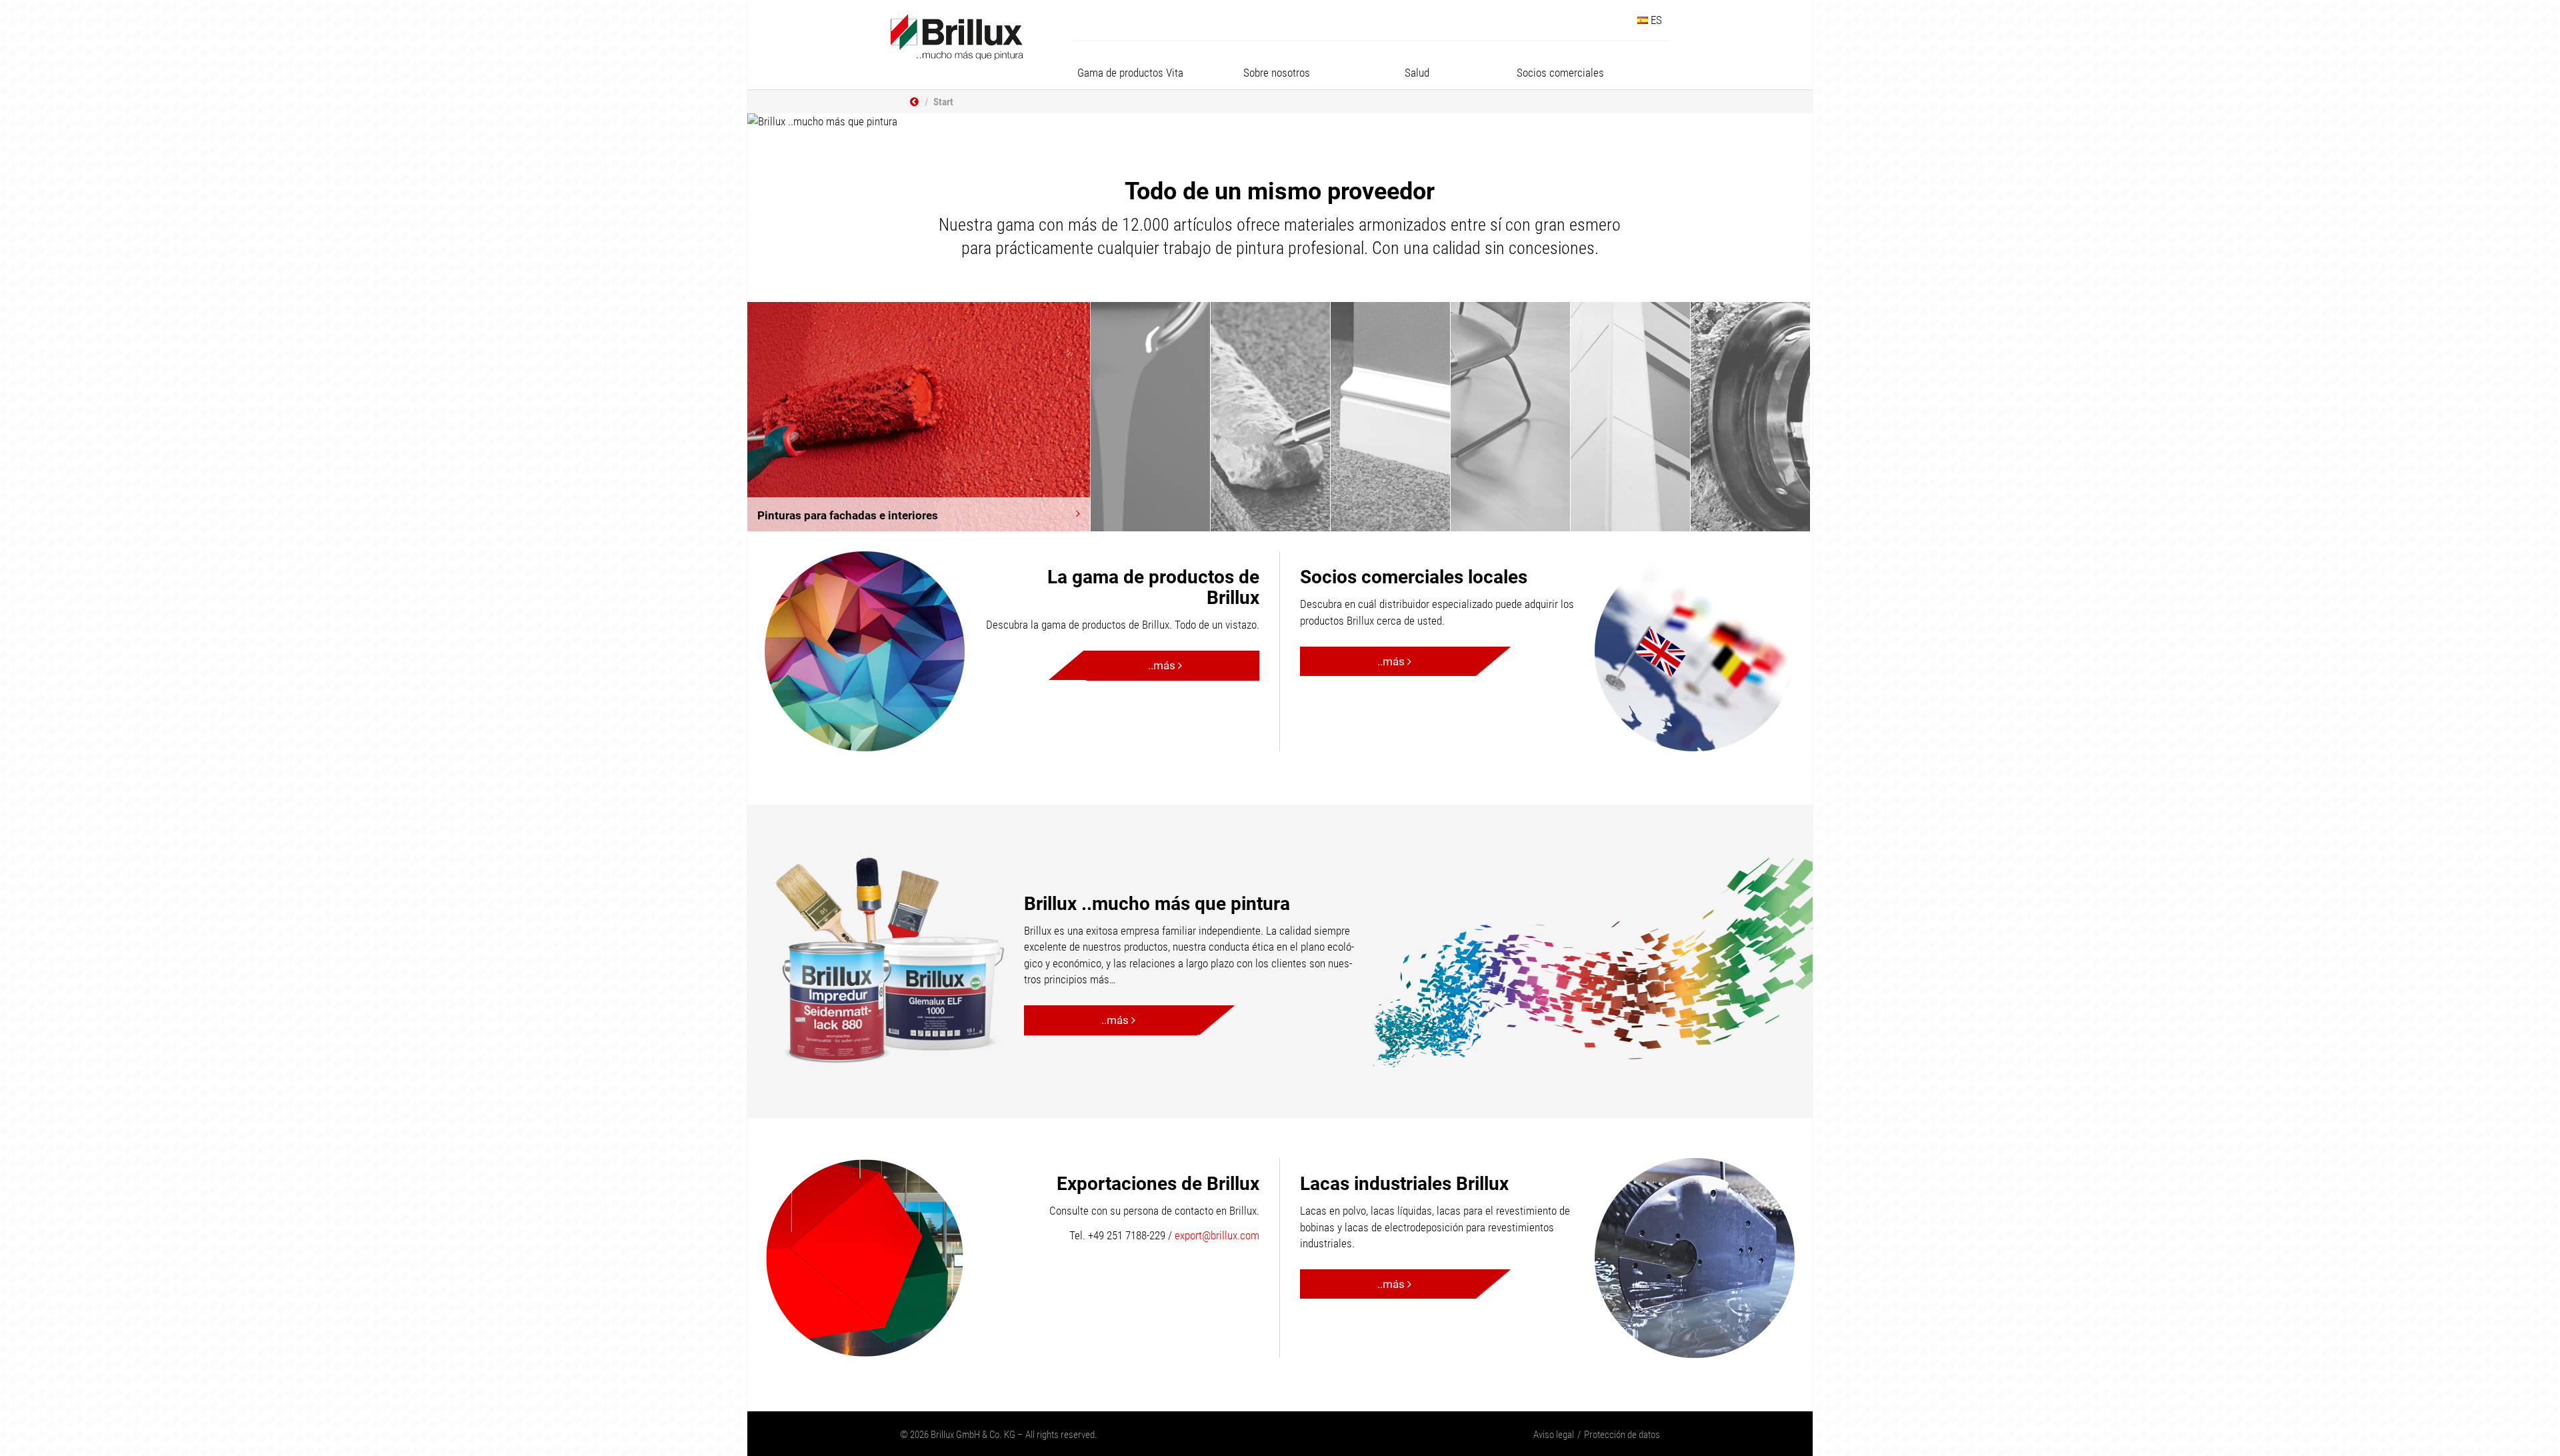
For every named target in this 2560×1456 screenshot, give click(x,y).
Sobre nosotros (1277, 73)
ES (1655, 20)
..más (1163, 665)
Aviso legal (1554, 1435)
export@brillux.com (1217, 1235)
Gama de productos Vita (1130, 73)
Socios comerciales (1560, 73)
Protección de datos (1622, 1435)
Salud (1417, 73)
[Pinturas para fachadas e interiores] (919, 416)
